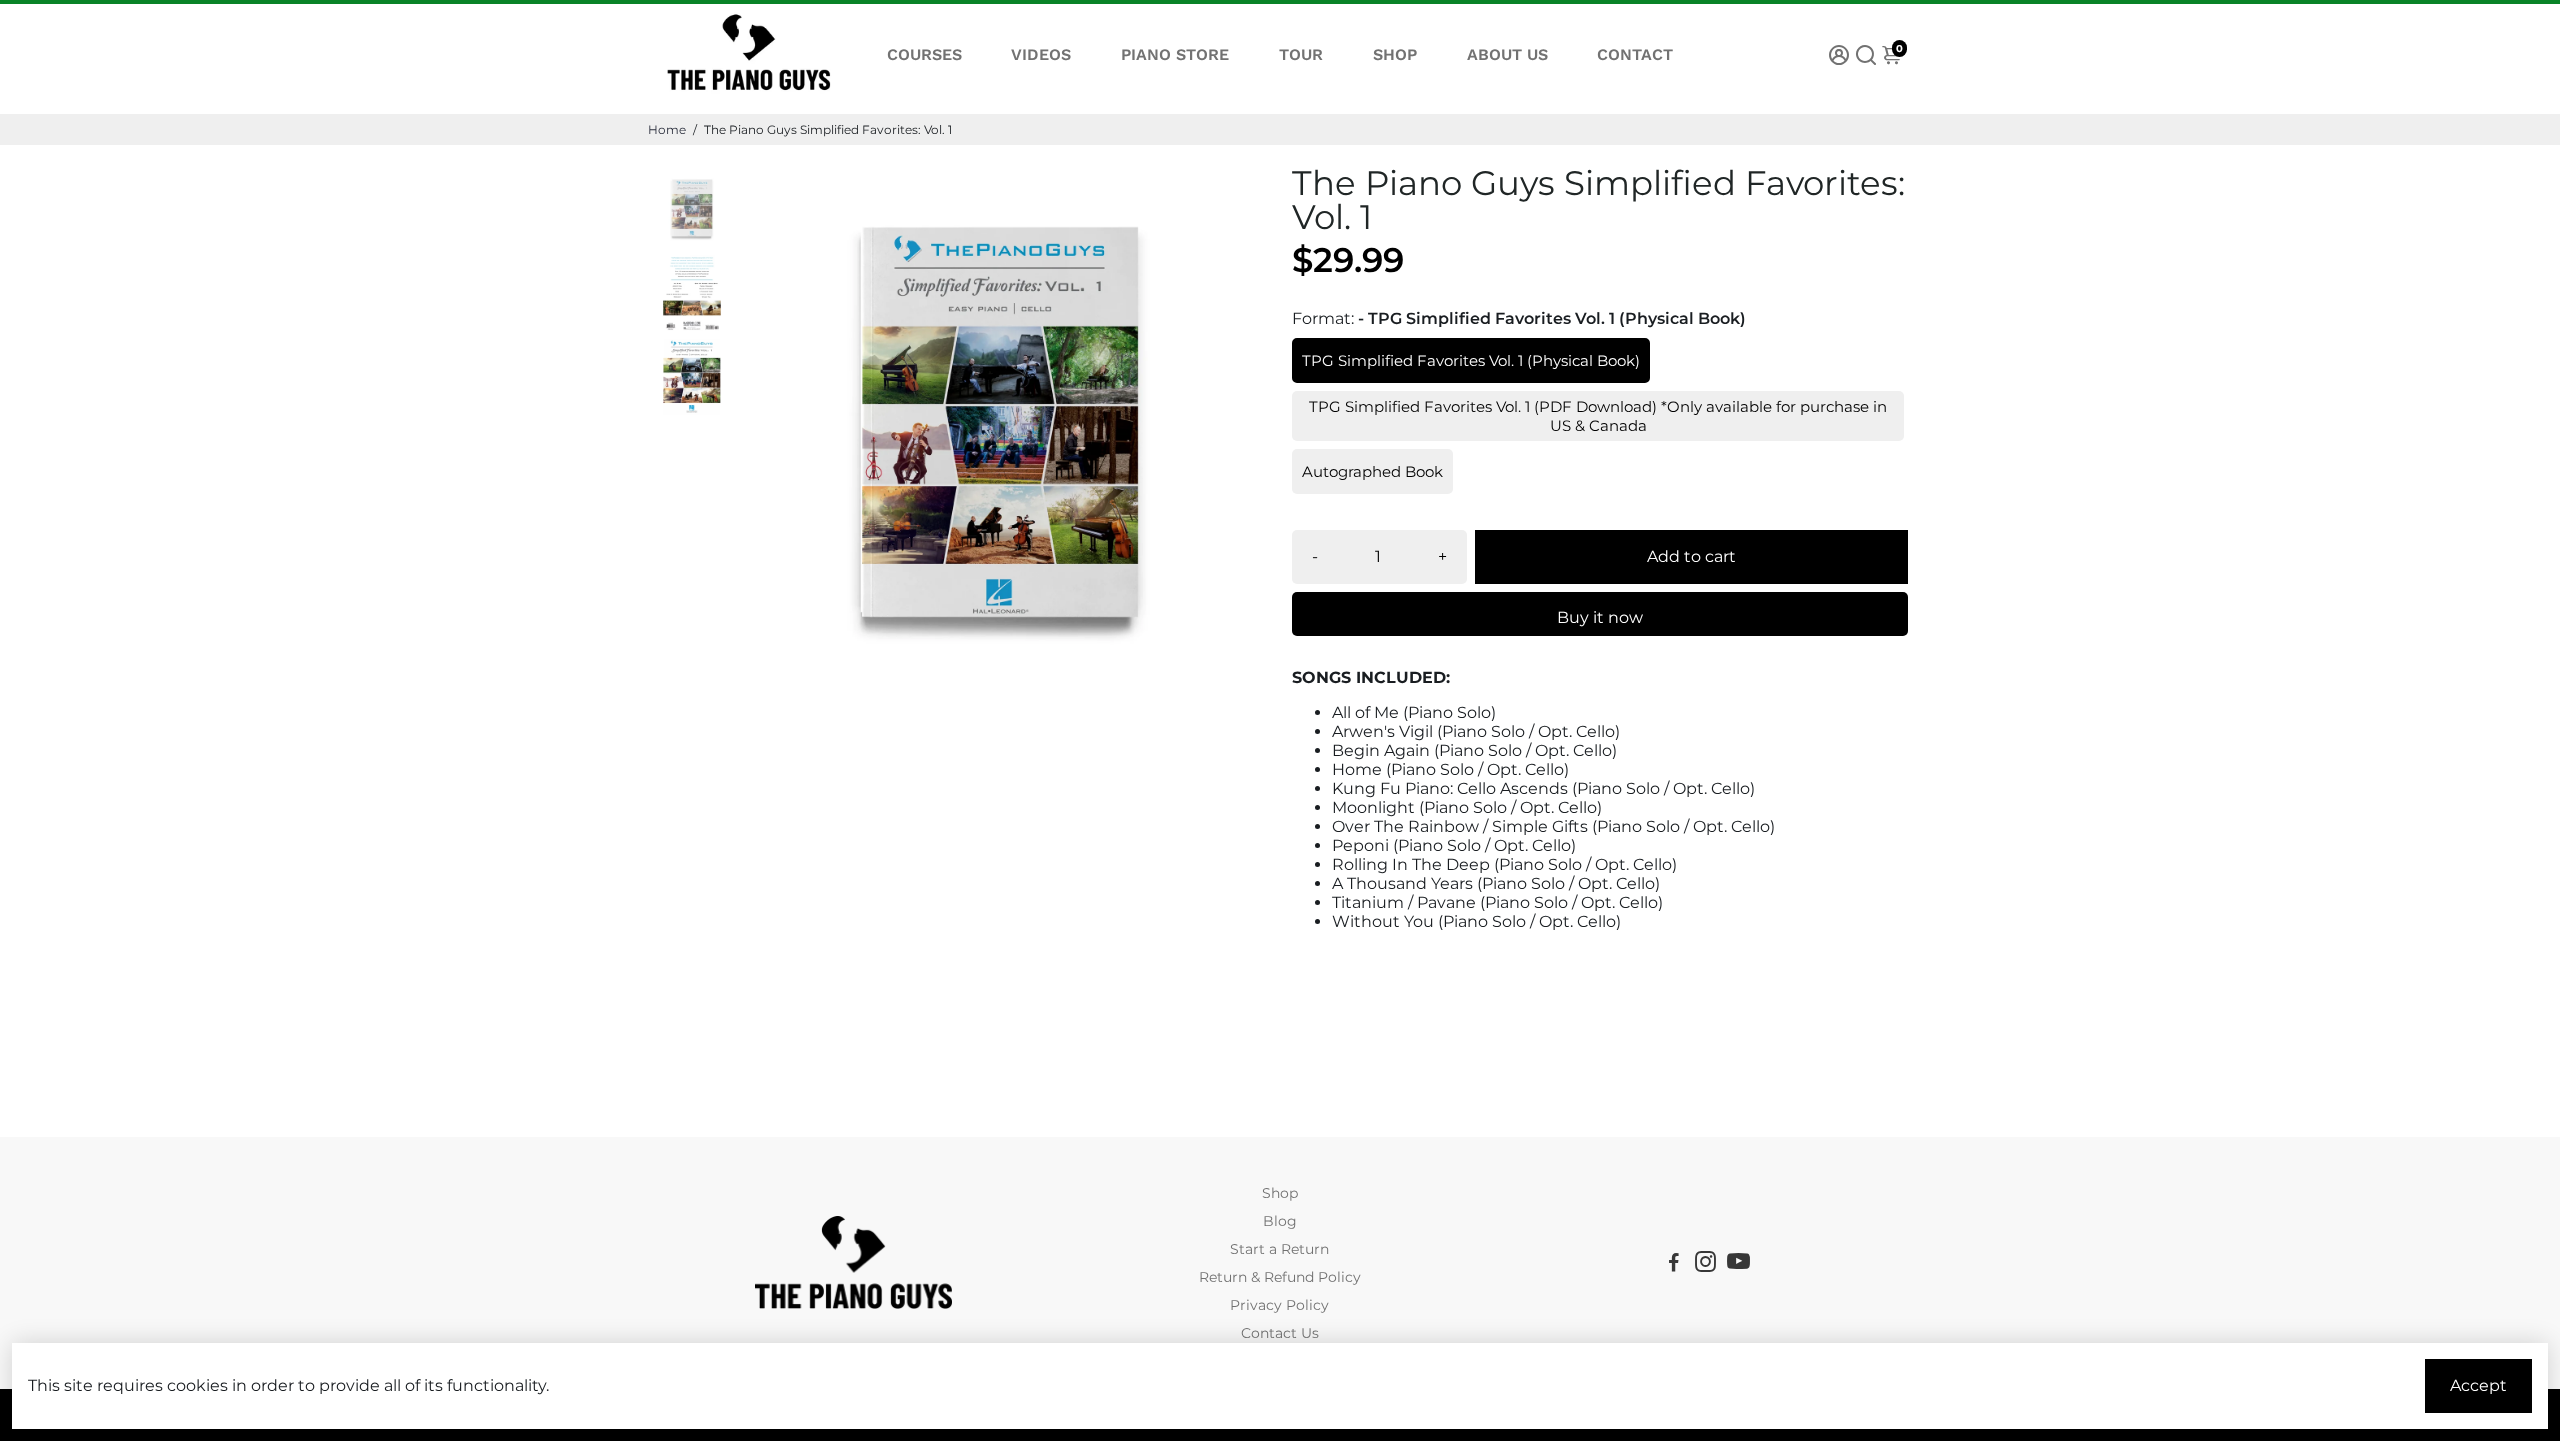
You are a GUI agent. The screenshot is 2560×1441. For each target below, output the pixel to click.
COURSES (924, 54)
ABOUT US (1507, 54)
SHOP (1395, 54)
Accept (2478, 1385)
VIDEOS (1041, 54)
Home (667, 129)
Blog (1280, 1221)
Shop (1280, 1193)
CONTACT (1635, 54)
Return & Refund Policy (1280, 1277)
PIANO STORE (1175, 54)
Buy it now (1600, 617)
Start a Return (1279, 1249)
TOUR (1301, 54)
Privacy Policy (1279, 1305)
